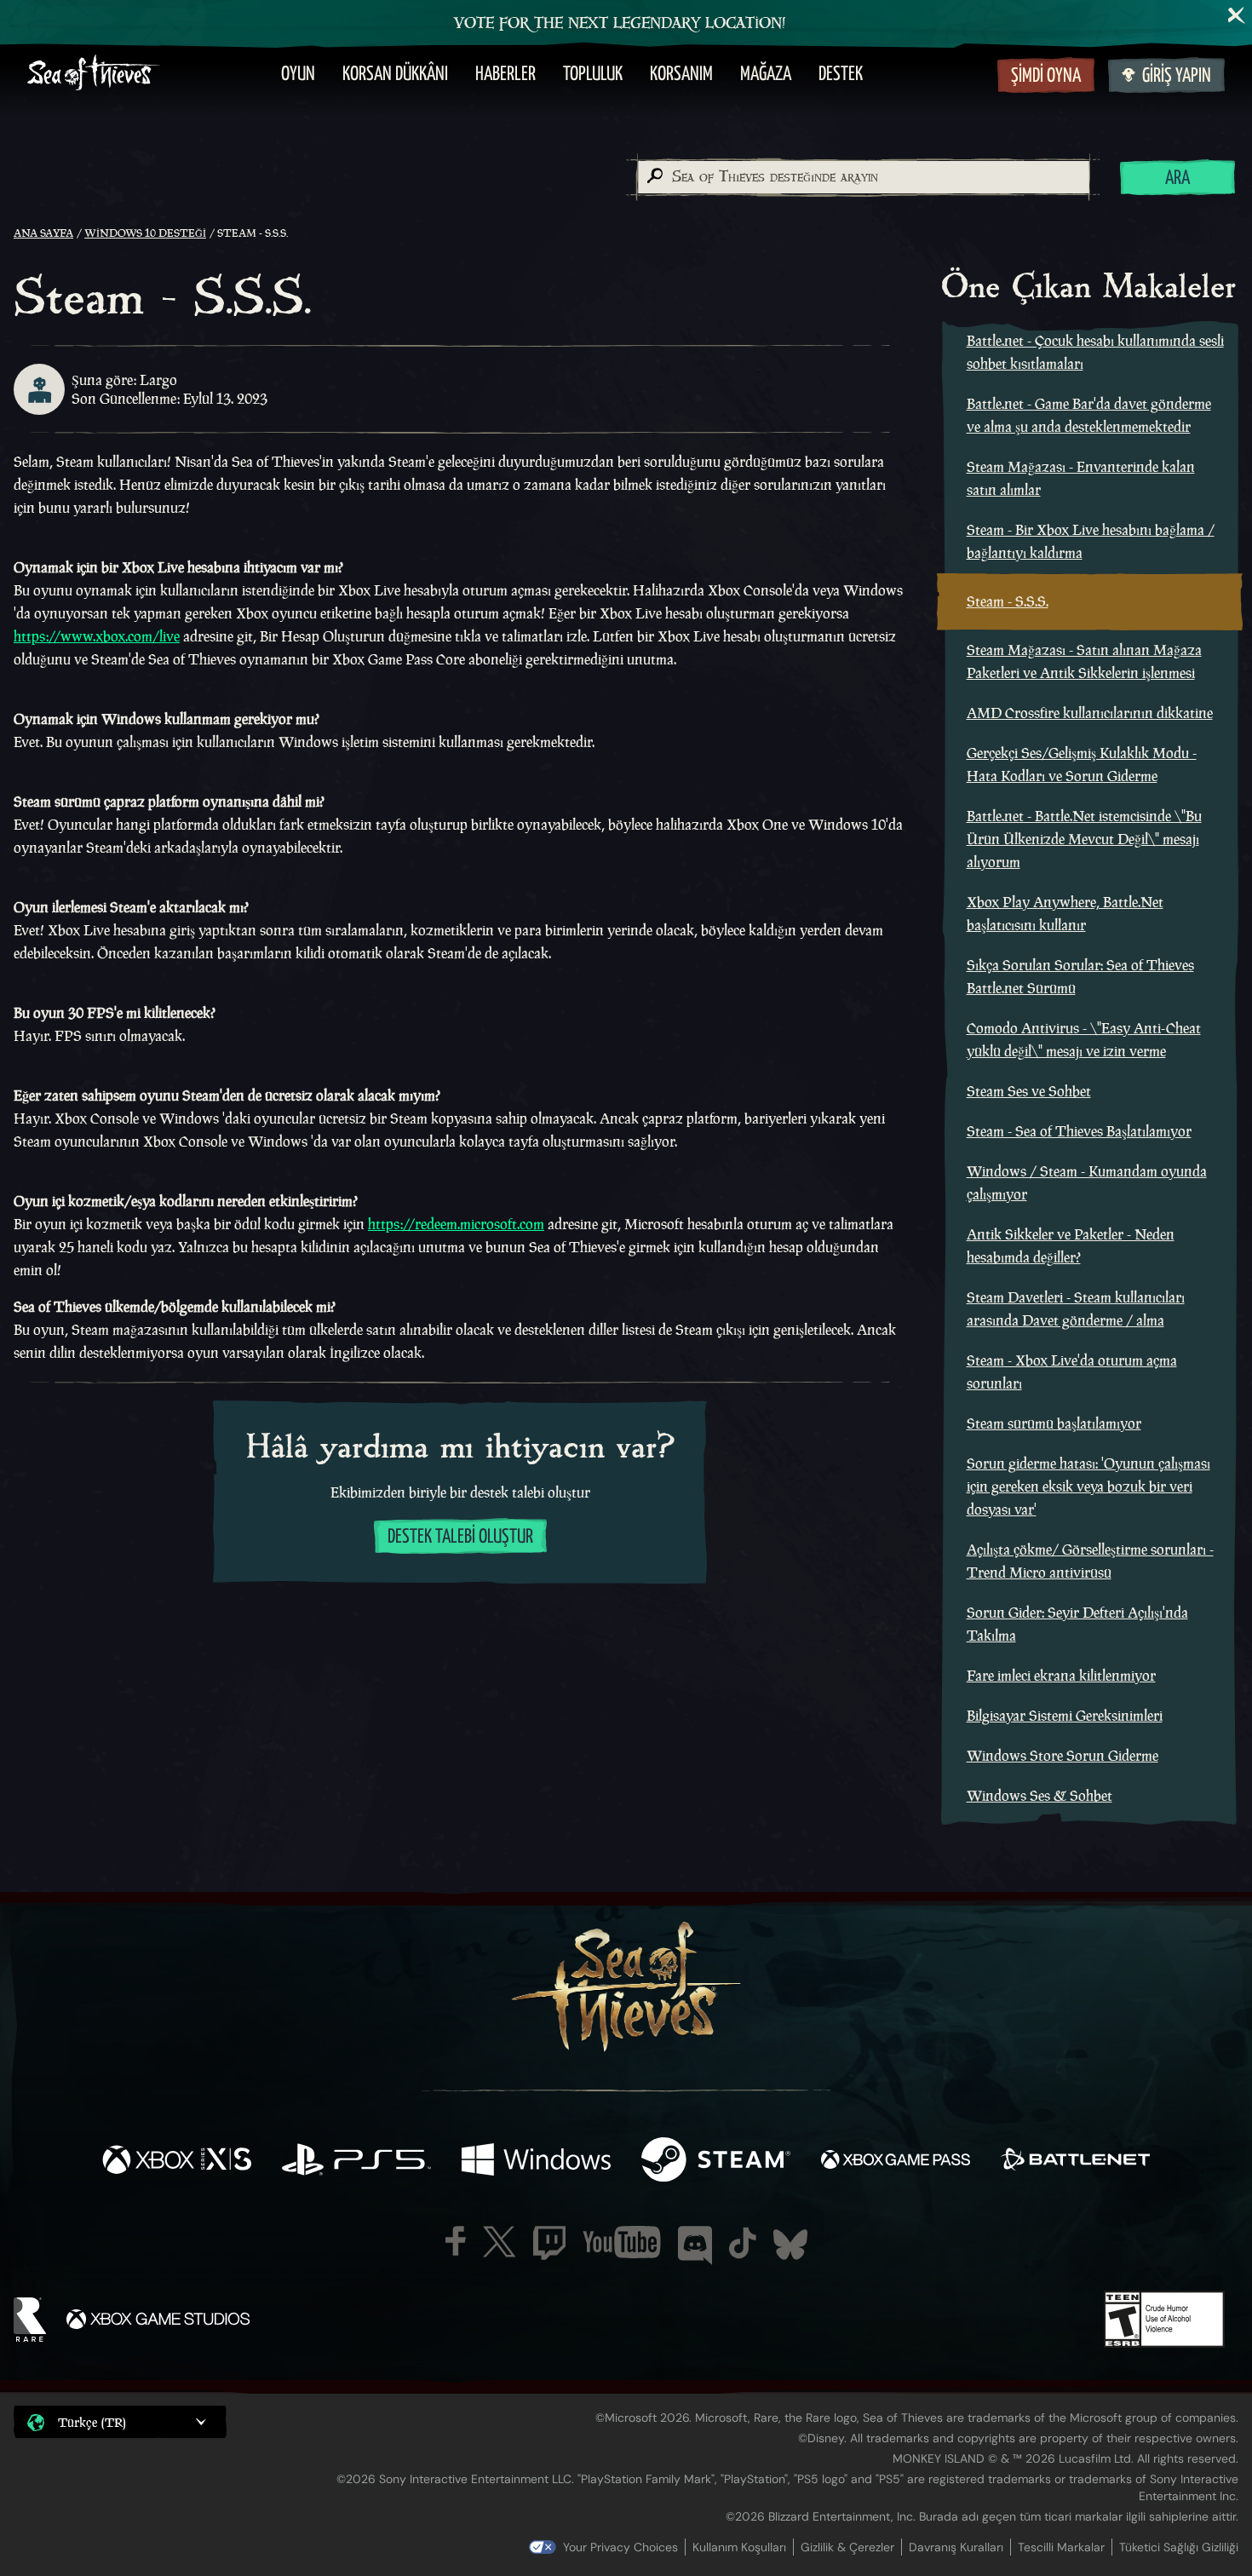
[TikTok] (743, 2243)
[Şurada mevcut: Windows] (536, 2162)
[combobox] (863, 177)
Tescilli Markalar (1061, 2547)
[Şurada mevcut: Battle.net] (1075, 2162)
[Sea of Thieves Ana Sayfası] (94, 75)
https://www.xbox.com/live (97, 636)
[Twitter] (500, 2242)
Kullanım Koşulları (739, 2547)
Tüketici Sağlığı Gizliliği (1179, 2547)
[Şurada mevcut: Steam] (716, 2162)
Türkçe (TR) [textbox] (92, 2422)
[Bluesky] (790, 2245)
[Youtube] (622, 2242)
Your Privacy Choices (620, 2547)
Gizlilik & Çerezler (847, 2547)
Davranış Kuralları (956, 2547)
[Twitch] (549, 2243)
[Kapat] (1237, 15)
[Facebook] (456, 2241)
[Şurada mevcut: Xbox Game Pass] (896, 2162)
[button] (120, 2421)
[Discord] (695, 2245)
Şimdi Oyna (1046, 76)
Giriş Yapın (1177, 76)
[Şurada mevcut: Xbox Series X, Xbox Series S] (177, 2162)
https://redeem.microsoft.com (456, 1224)
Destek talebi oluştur (460, 1537)
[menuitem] (298, 75)
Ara (1177, 178)
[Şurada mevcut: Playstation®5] (356, 2162)
